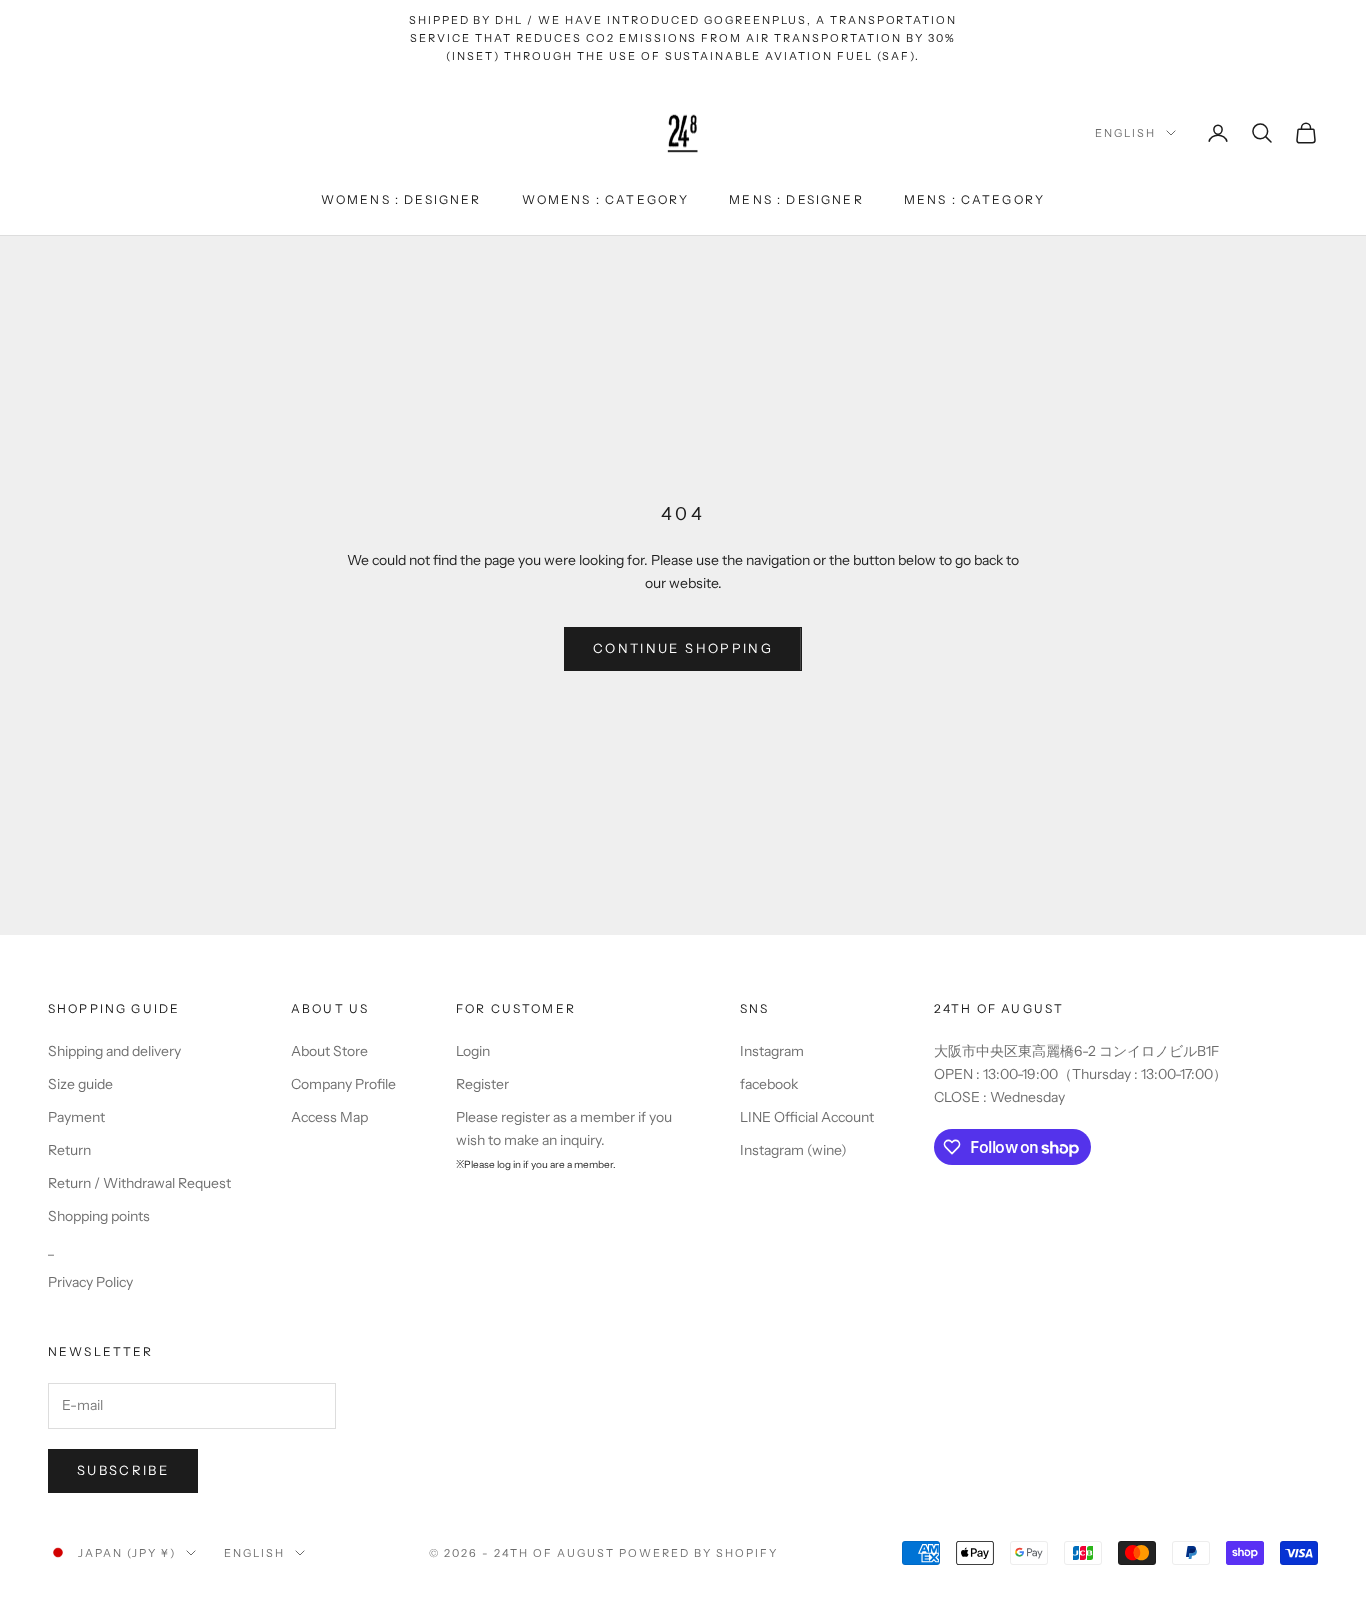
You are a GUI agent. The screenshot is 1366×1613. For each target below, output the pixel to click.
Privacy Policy (90, 1282)
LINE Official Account (807, 1117)
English (1125, 133)
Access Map (329, 1117)
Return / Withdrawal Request (139, 1183)
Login (473, 1051)
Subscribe (123, 1470)
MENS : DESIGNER (796, 199)
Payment (76, 1117)
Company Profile (343, 1084)
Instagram (772, 1051)
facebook (769, 1084)
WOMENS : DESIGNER (401, 199)
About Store (329, 1051)
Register (482, 1084)
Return (69, 1150)
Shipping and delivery (114, 1051)
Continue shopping (683, 648)
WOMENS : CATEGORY (606, 199)
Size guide (80, 1084)
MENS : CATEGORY (974, 199)
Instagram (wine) (793, 1150)
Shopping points (99, 1216)
